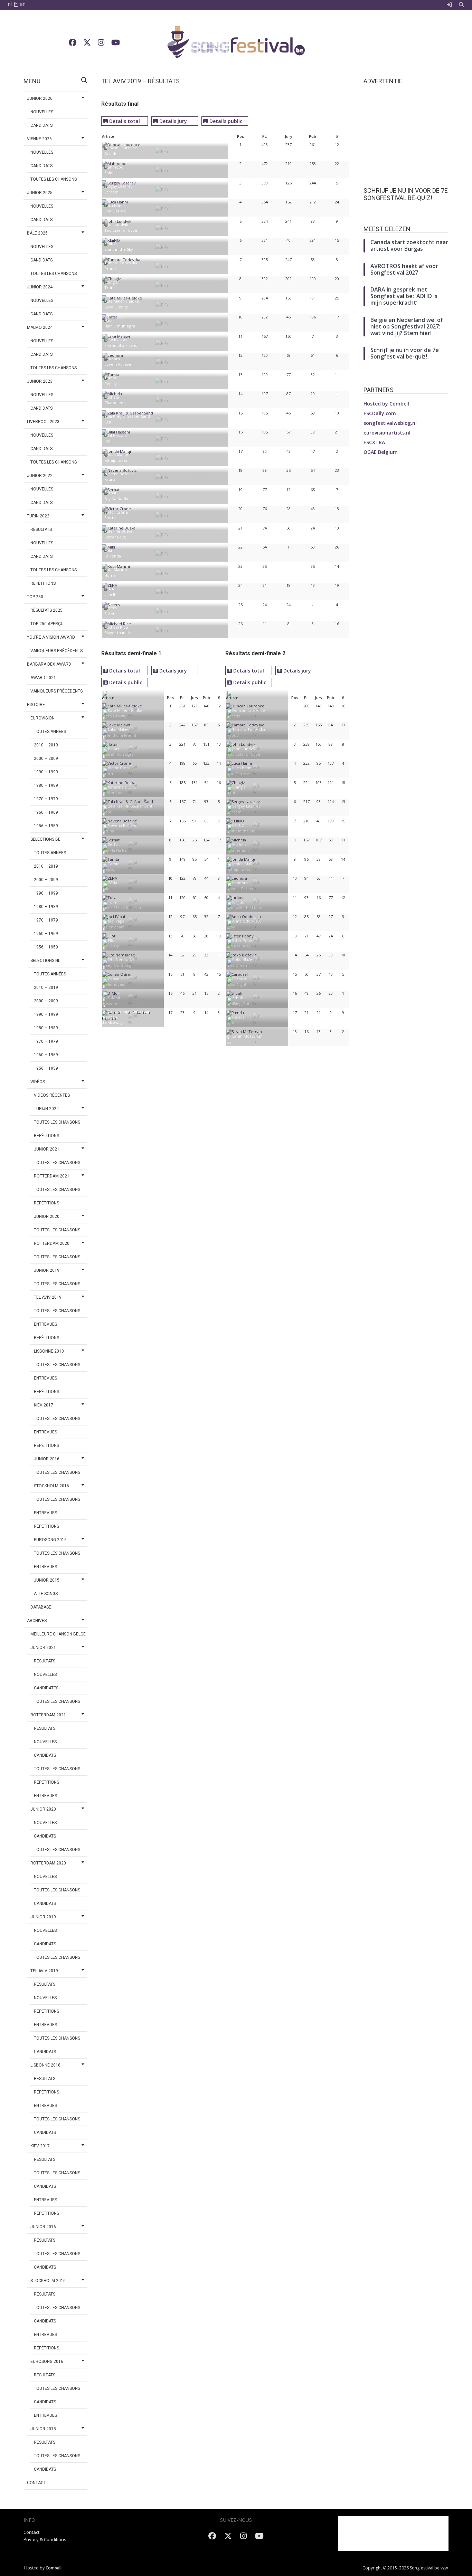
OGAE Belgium (381, 452)
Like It (110, 594)
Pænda (238, 1017)
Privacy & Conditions (45, 2539)
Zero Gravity (116, 307)
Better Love (115, 537)
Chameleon (115, 403)
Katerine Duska (122, 787)
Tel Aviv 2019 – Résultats (140, 81)
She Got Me (115, 211)
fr (16, 4)
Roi (107, 441)
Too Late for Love (121, 230)
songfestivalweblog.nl (390, 423)
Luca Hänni (242, 768)
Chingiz (239, 787)
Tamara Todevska (249, 729)
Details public (226, 121)
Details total (125, 121)
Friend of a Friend (121, 345)
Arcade (111, 154)
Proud (110, 269)
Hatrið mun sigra (120, 326)
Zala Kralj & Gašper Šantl (131, 806)
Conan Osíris (119, 979)
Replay (111, 384)
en (23, 4)
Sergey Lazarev (246, 806)
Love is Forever (119, 364)
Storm (110, 518)
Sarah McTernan (247, 1036)
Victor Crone (120, 768)
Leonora (240, 883)
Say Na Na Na (116, 499)
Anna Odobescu (247, 921)
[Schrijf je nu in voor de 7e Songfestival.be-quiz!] (406, 212)
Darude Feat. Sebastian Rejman (127, 1014)
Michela (239, 844)
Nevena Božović (122, 825)
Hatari (113, 749)
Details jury (173, 121)
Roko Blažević (245, 959)
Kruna (110, 479)
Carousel (240, 979)
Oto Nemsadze (122, 959)
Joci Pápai (117, 921)
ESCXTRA (374, 442)
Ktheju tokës (116, 460)
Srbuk (238, 998)
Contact (31, 2532)
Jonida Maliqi (244, 864)
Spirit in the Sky (119, 249)
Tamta (114, 864)
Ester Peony (243, 940)
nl (10, 4)
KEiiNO (238, 825)
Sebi (108, 422)
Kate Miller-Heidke (125, 710)
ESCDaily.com (380, 413)
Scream (111, 192)
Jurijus (238, 902)
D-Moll (114, 998)
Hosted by (386, 404)
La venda (113, 556)
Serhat (114, 844)
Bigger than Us (118, 633)
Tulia (112, 902)
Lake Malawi (119, 729)
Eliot (112, 940)
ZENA (113, 883)
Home (110, 575)
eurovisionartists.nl (387, 433)
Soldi (109, 173)
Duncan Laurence (249, 710)
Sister (110, 614)
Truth (110, 288)
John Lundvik (244, 749)
